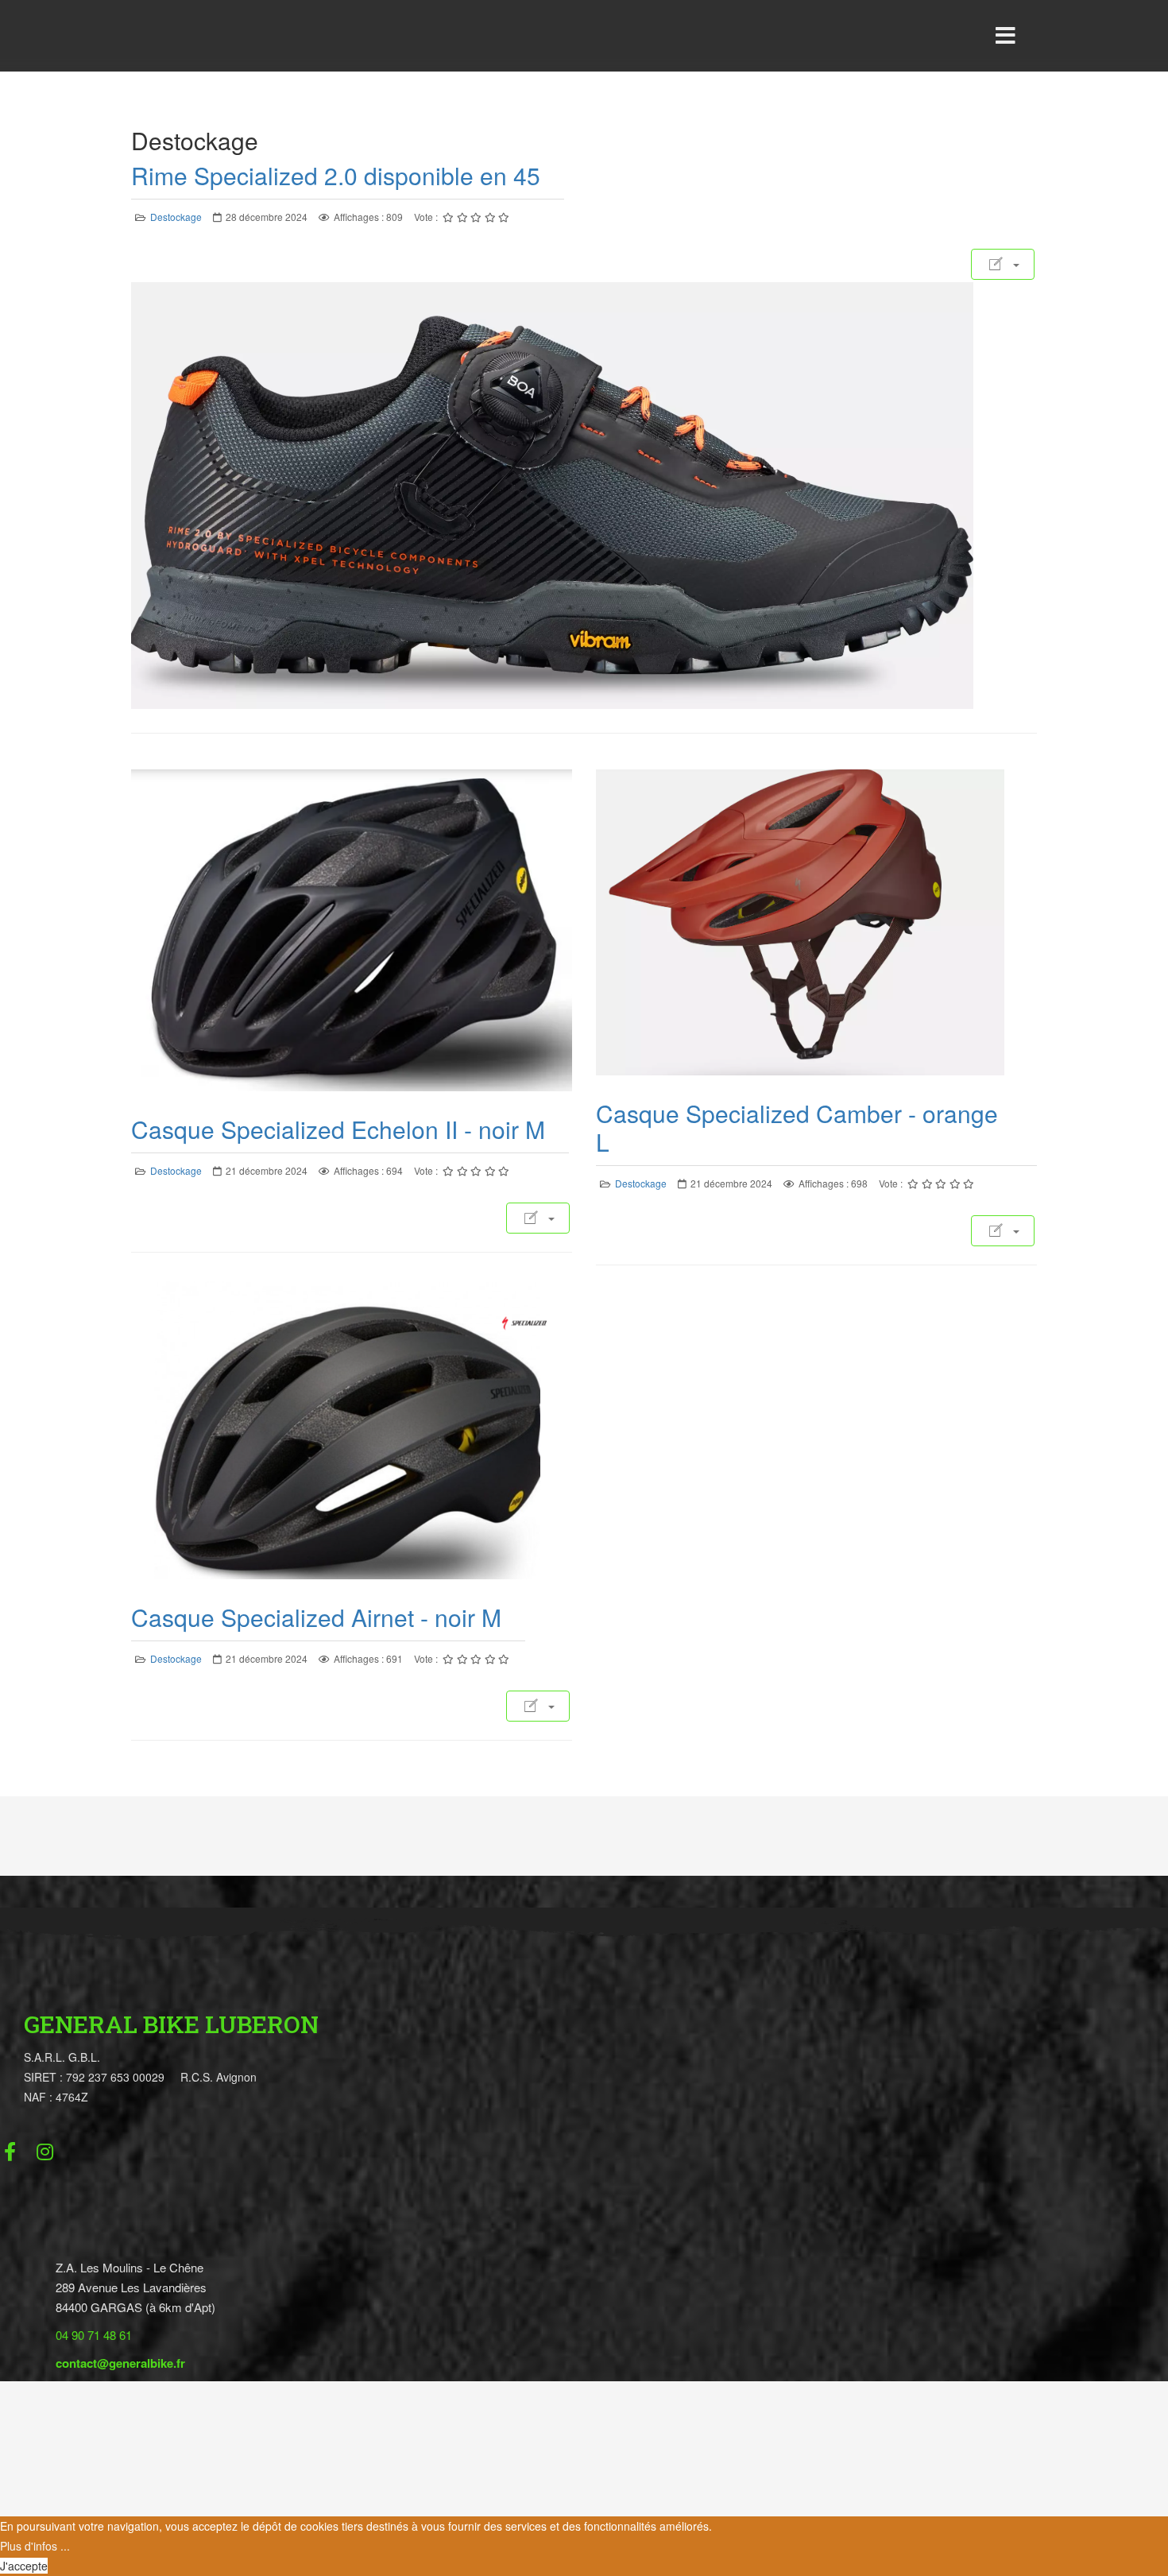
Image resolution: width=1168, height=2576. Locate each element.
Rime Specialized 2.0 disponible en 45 (336, 175)
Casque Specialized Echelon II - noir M (338, 1129)
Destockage (176, 217)
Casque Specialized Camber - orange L (797, 1127)
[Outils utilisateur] (1003, 264)
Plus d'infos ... (35, 2546)
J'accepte (24, 2566)
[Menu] (1005, 36)
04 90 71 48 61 (94, 2335)
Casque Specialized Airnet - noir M (316, 1617)
